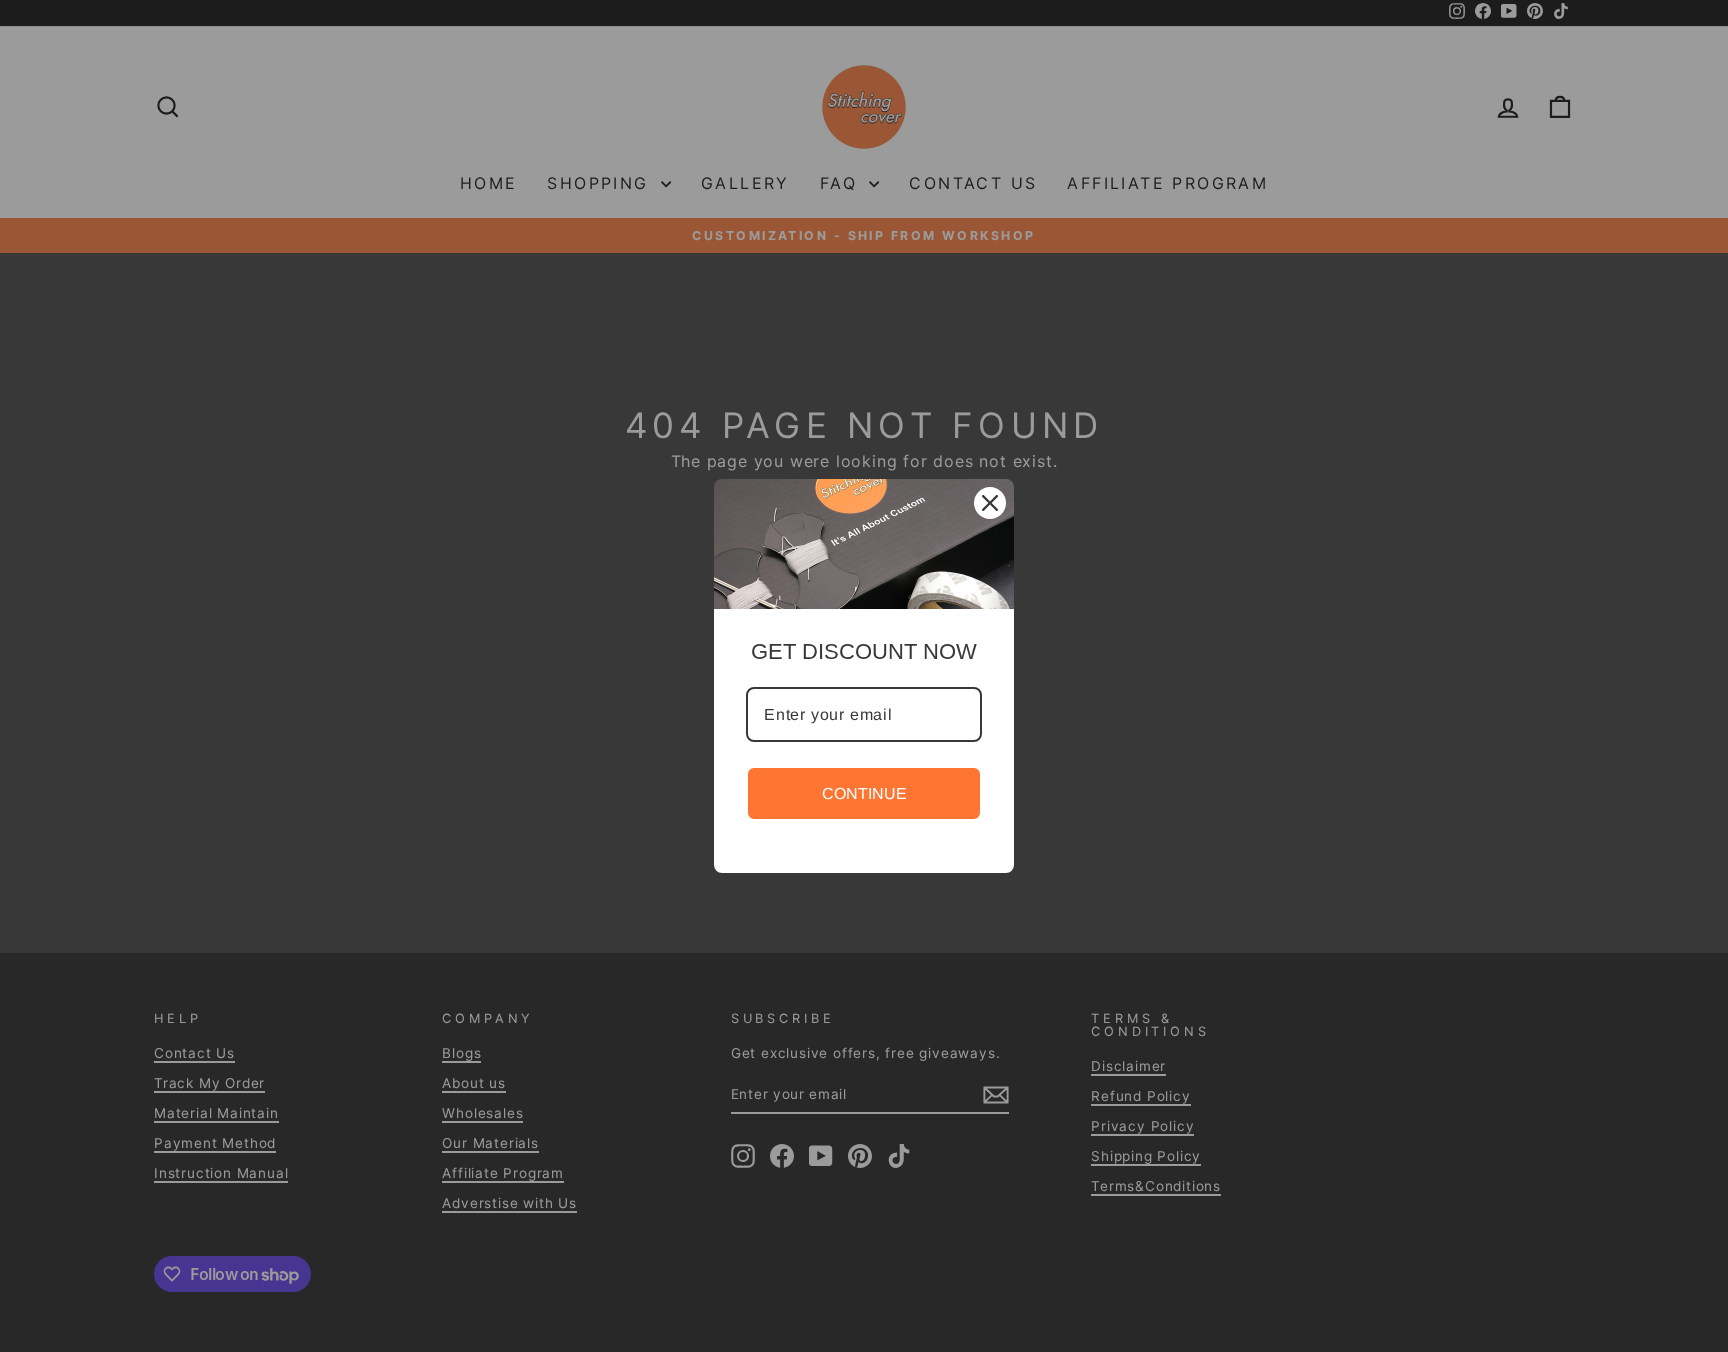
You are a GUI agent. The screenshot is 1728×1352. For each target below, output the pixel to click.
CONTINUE (864, 793)
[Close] (990, 503)
